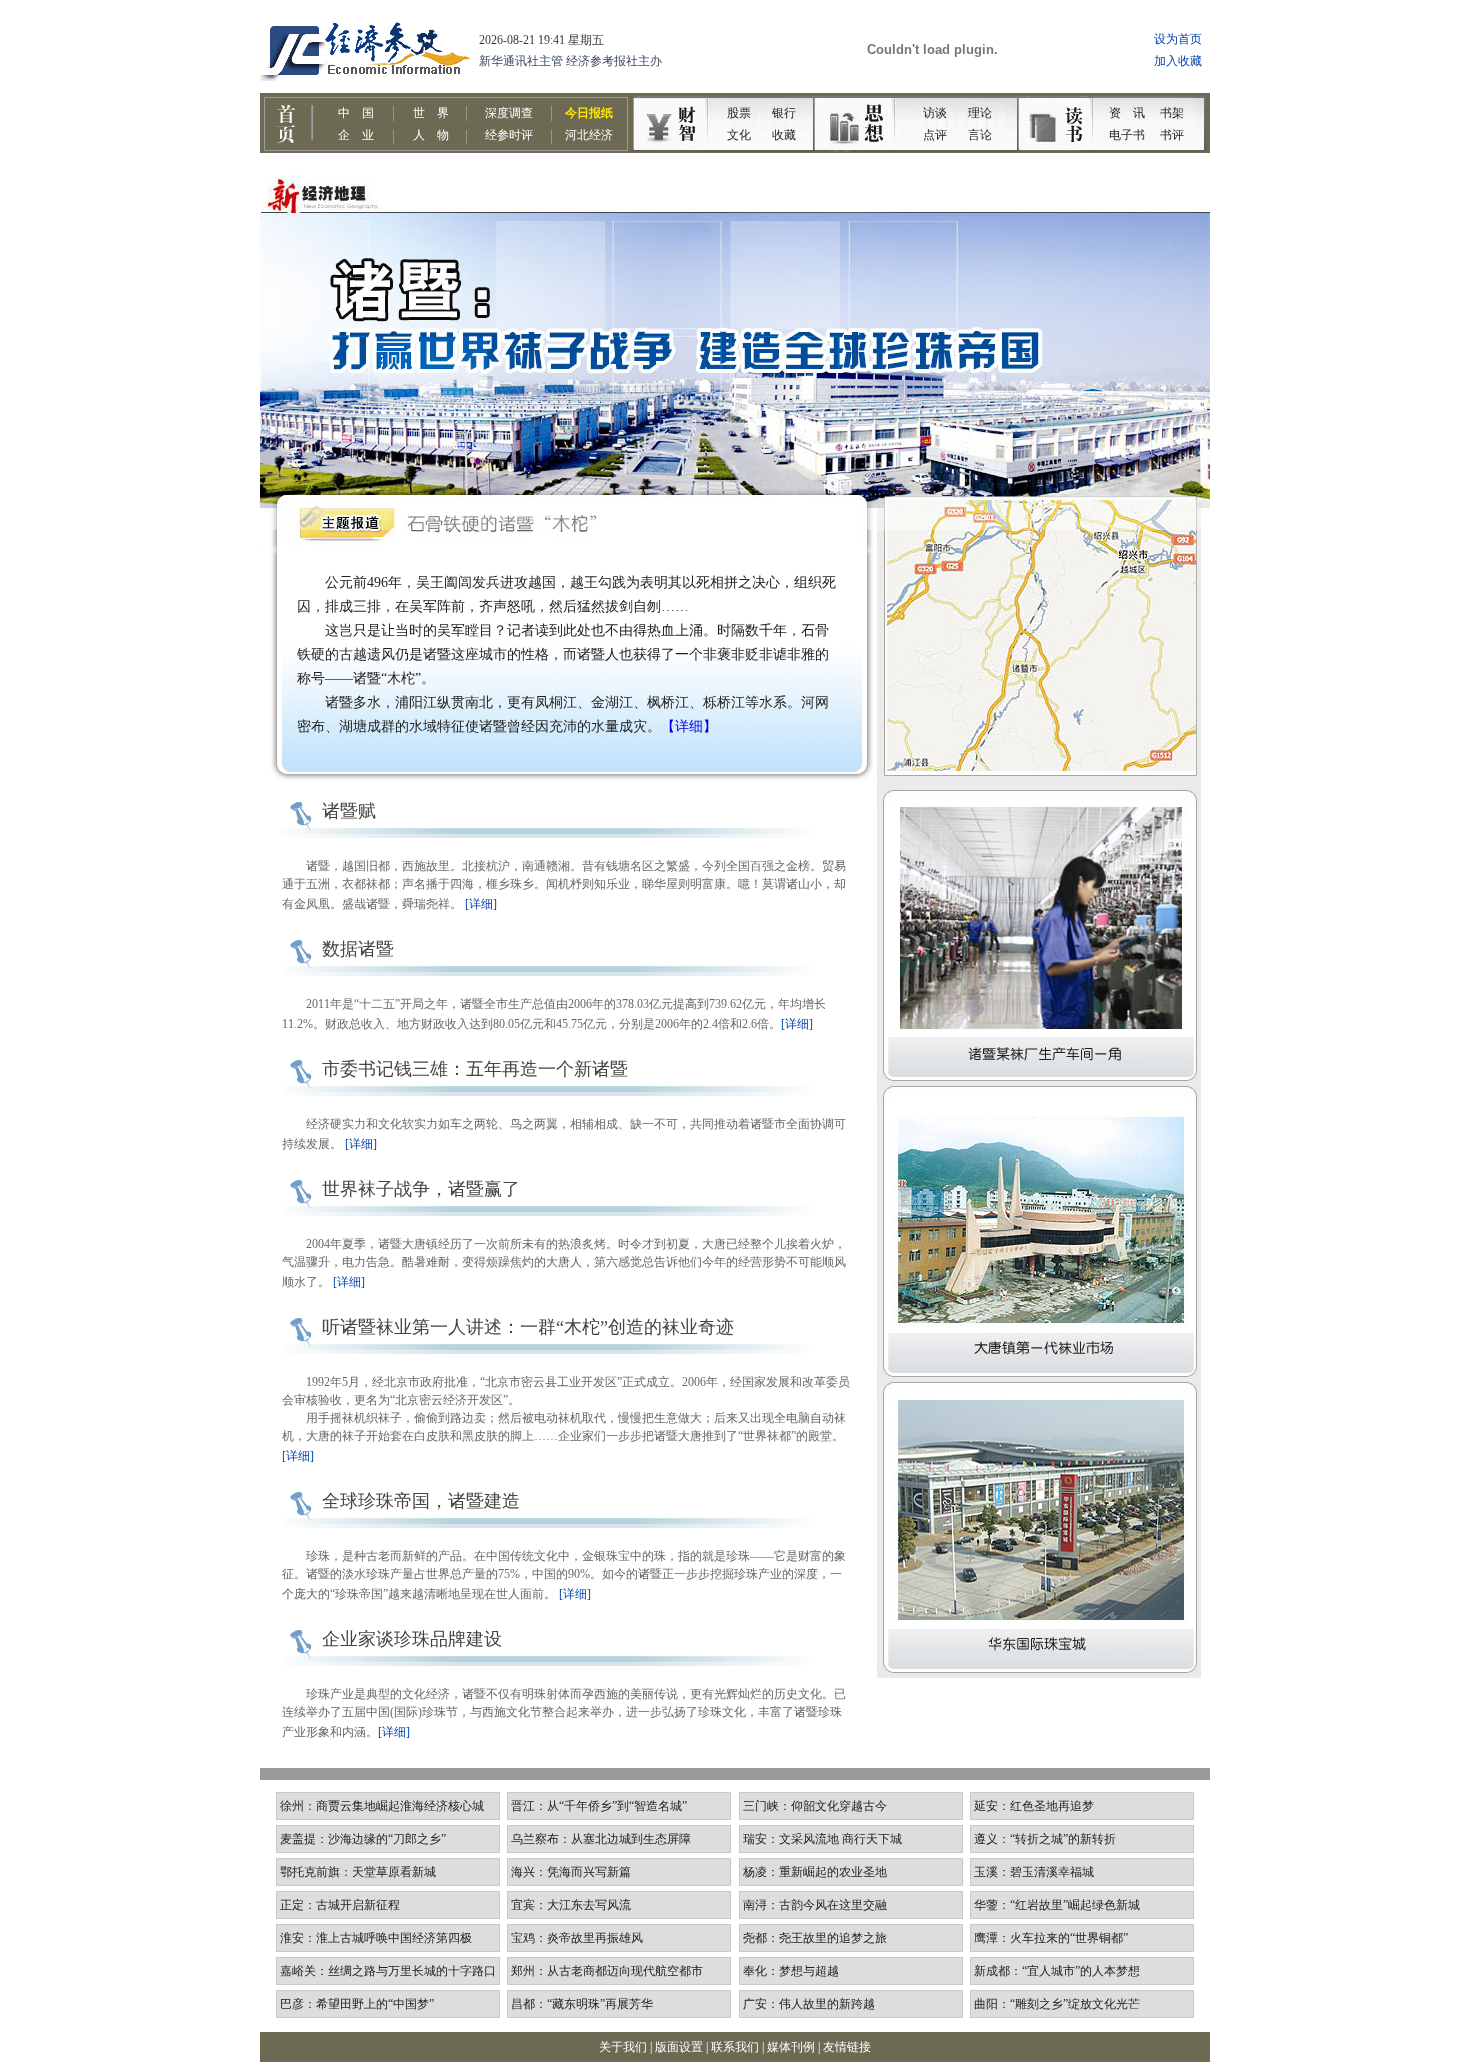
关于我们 (623, 2047)
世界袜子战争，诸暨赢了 (421, 1189)
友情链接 (847, 2047)
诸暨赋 (349, 811)
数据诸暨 (358, 949)
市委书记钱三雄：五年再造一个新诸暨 (475, 1069)
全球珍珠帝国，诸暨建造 (421, 1501)
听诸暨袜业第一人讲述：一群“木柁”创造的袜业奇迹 (528, 1327)
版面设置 (679, 2047)
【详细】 (689, 726)
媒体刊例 (791, 2047)
